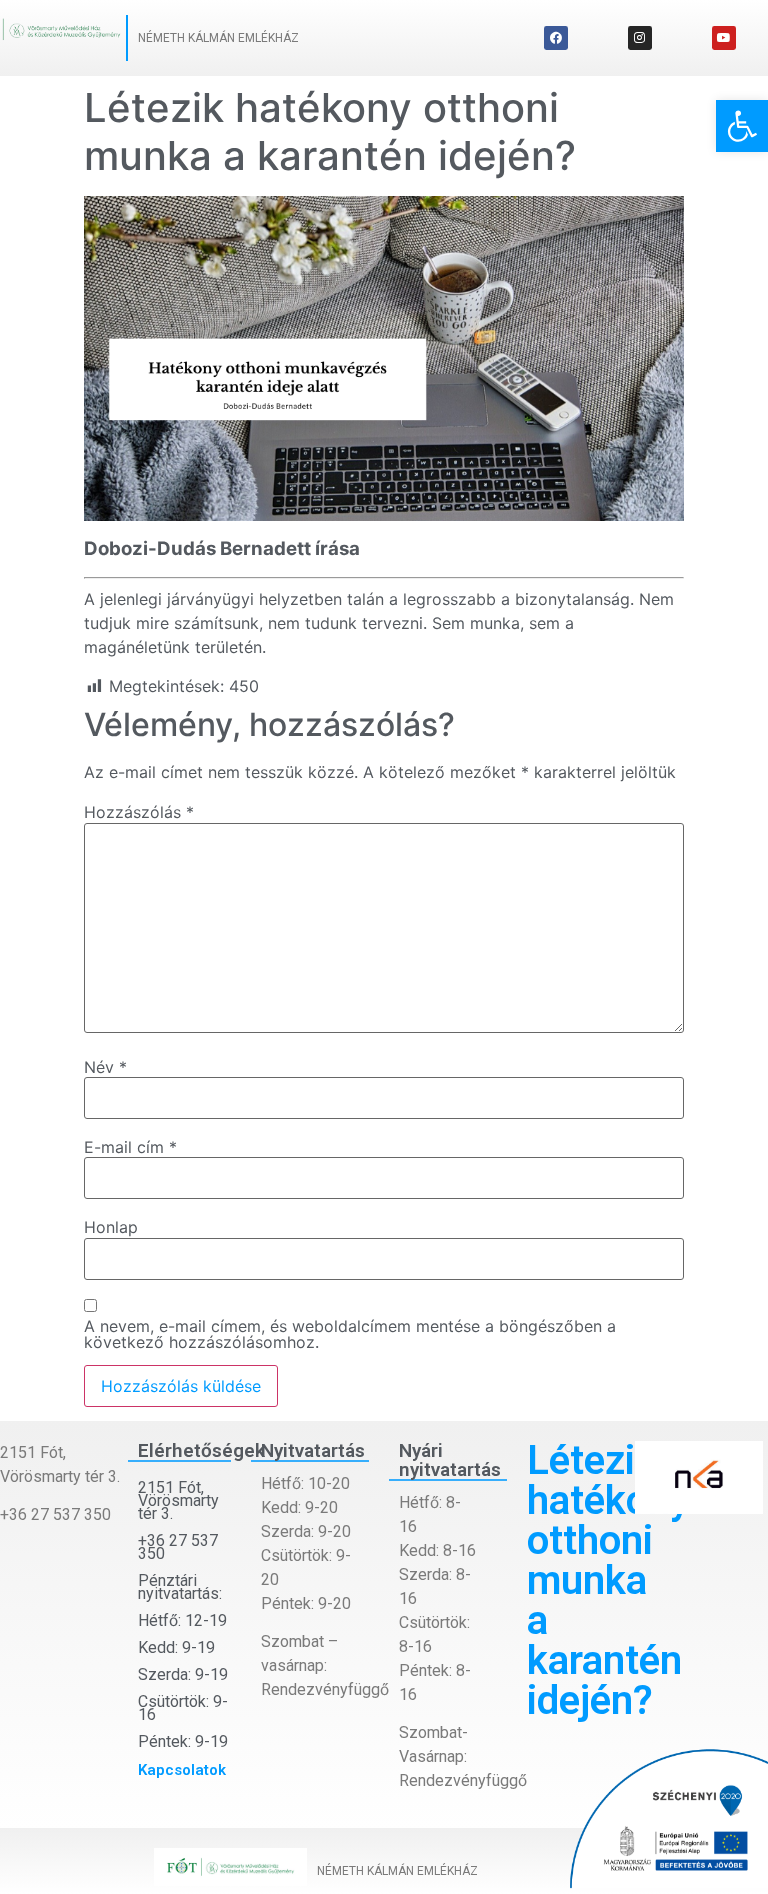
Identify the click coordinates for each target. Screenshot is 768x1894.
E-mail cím (130, 1147)
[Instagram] (640, 38)
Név (105, 1067)
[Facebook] (556, 38)
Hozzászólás (139, 812)
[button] (742, 126)
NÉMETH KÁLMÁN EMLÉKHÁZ (218, 38)
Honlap (111, 1227)
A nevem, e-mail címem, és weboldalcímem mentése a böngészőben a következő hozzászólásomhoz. (350, 1334)
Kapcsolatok (182, 1770)
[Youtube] (724, 38)
